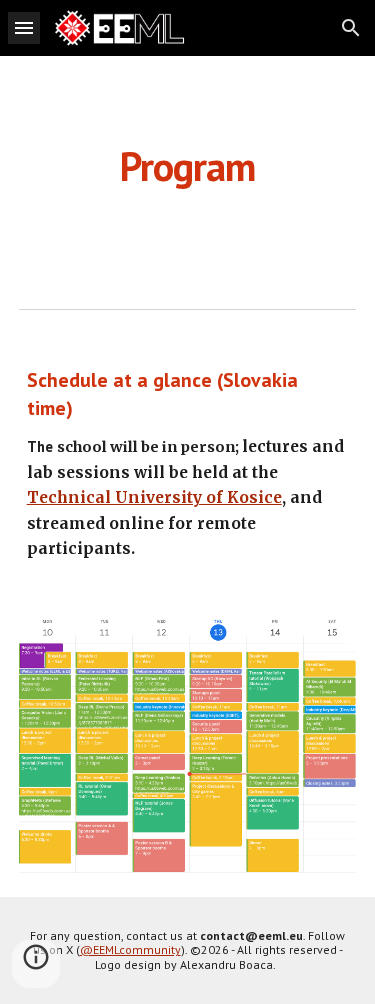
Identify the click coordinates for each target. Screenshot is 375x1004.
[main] (188, 166)
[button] (24, 27)
